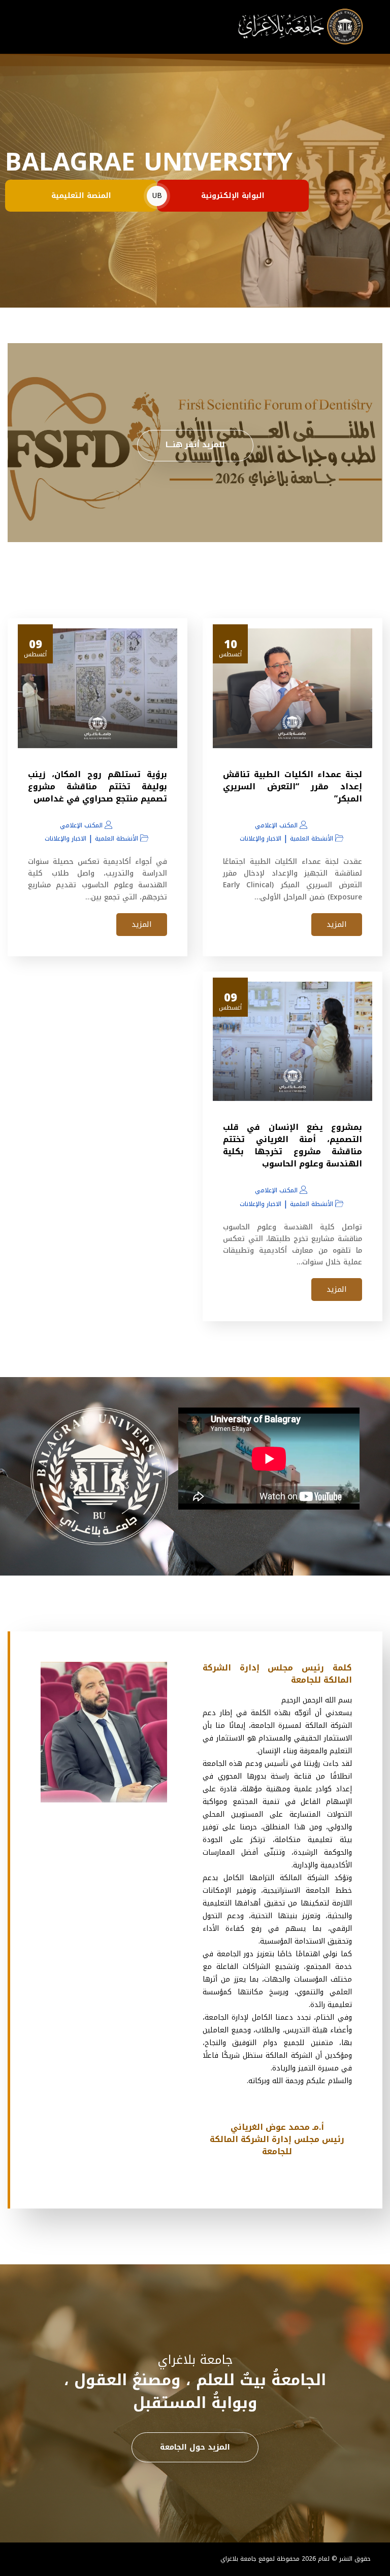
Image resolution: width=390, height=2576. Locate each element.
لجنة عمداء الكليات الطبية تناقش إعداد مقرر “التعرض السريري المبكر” (292, 787)
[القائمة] (29, 27)
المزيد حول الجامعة (195, 2447)
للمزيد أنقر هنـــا (195, 445)
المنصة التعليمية (81, 196)
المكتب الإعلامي (276, 825)
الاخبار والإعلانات (261, 839)
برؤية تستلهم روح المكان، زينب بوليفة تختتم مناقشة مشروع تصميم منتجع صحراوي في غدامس (97, 787)
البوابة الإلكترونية (233, 196)
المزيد (337, 924)
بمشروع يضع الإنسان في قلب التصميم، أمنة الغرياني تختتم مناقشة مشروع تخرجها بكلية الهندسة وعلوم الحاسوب (292, 1145)
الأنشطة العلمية (312, 839)
